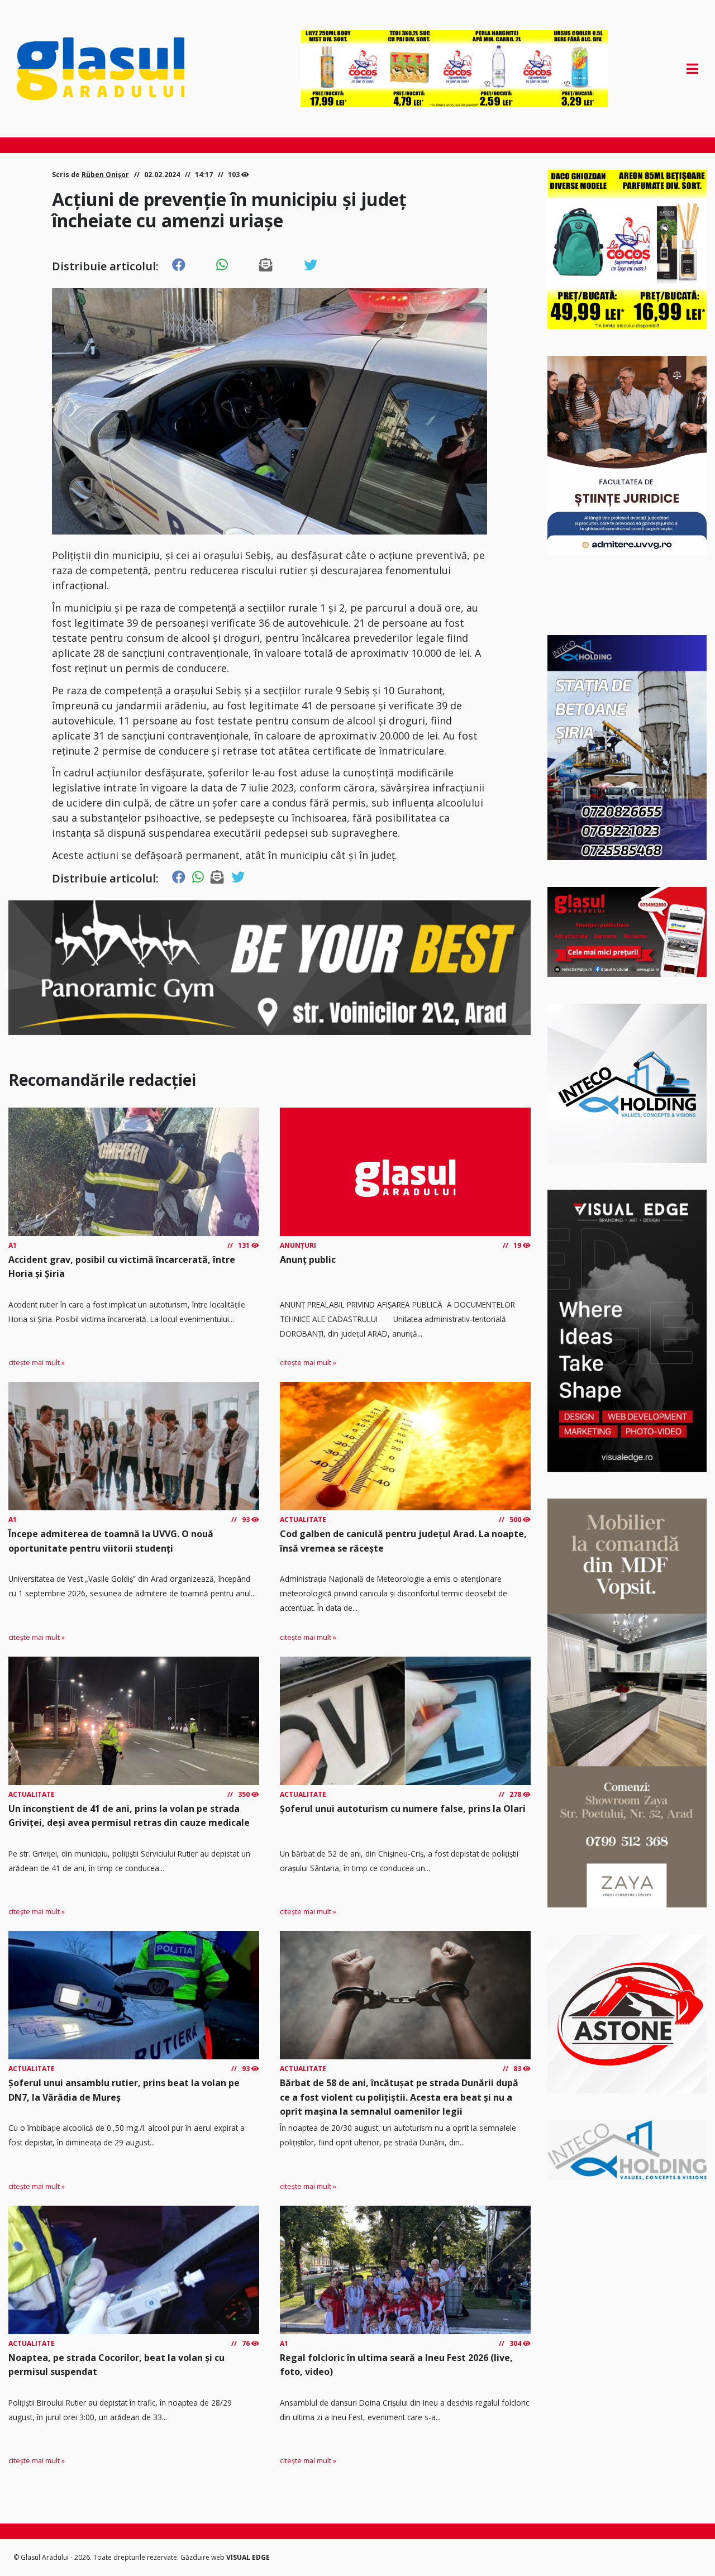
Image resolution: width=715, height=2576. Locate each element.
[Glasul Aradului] (119, 69)
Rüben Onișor (105, 175)
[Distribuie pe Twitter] (311, 265)
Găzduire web (203, 2557)
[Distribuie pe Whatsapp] (222, 265)
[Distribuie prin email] (266, 265)
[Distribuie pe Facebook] (179, 265)
